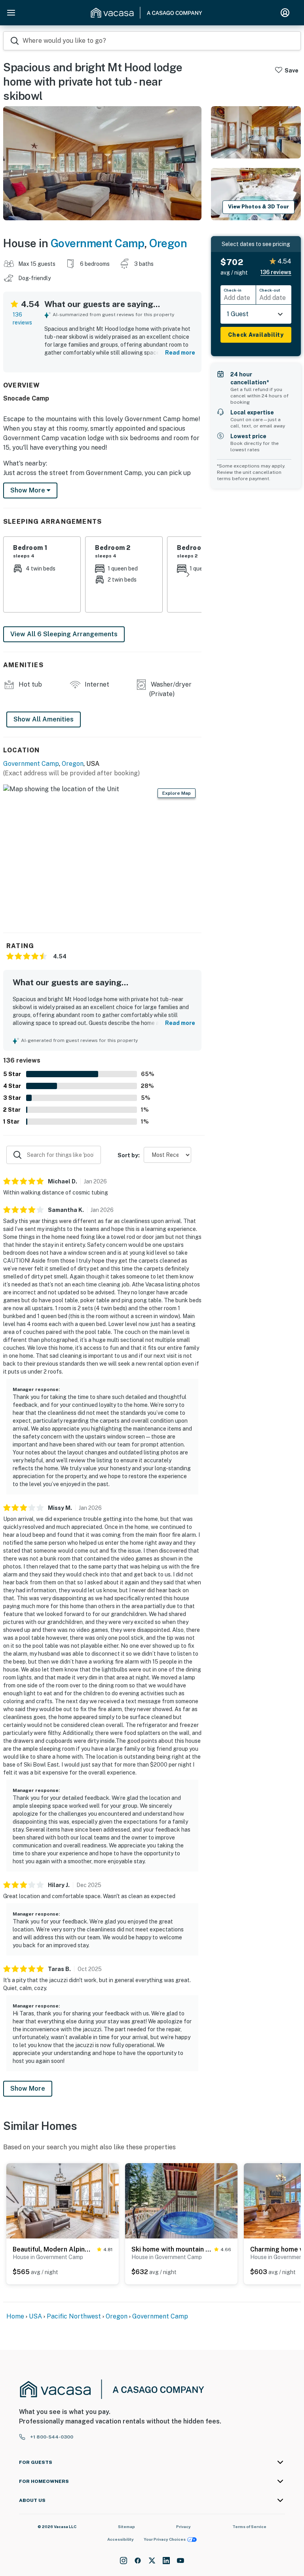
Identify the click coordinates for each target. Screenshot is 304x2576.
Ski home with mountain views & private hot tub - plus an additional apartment (171, 2249)
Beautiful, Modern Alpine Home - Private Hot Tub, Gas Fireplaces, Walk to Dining (53, 2249)
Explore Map (177, 793)
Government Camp (98, 243)
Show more (28, 490)
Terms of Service (249, 2526)
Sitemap (126, 2526)
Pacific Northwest (74, 2316)
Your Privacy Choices (165, 2539)
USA (35, 2316)
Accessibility (121, 2539)
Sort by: (129, 1155)
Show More (28, 2088)
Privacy (183, 2526)
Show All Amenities (44, 719)
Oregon (168, 243)
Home (15, 2316)
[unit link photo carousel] (63, 2200)
